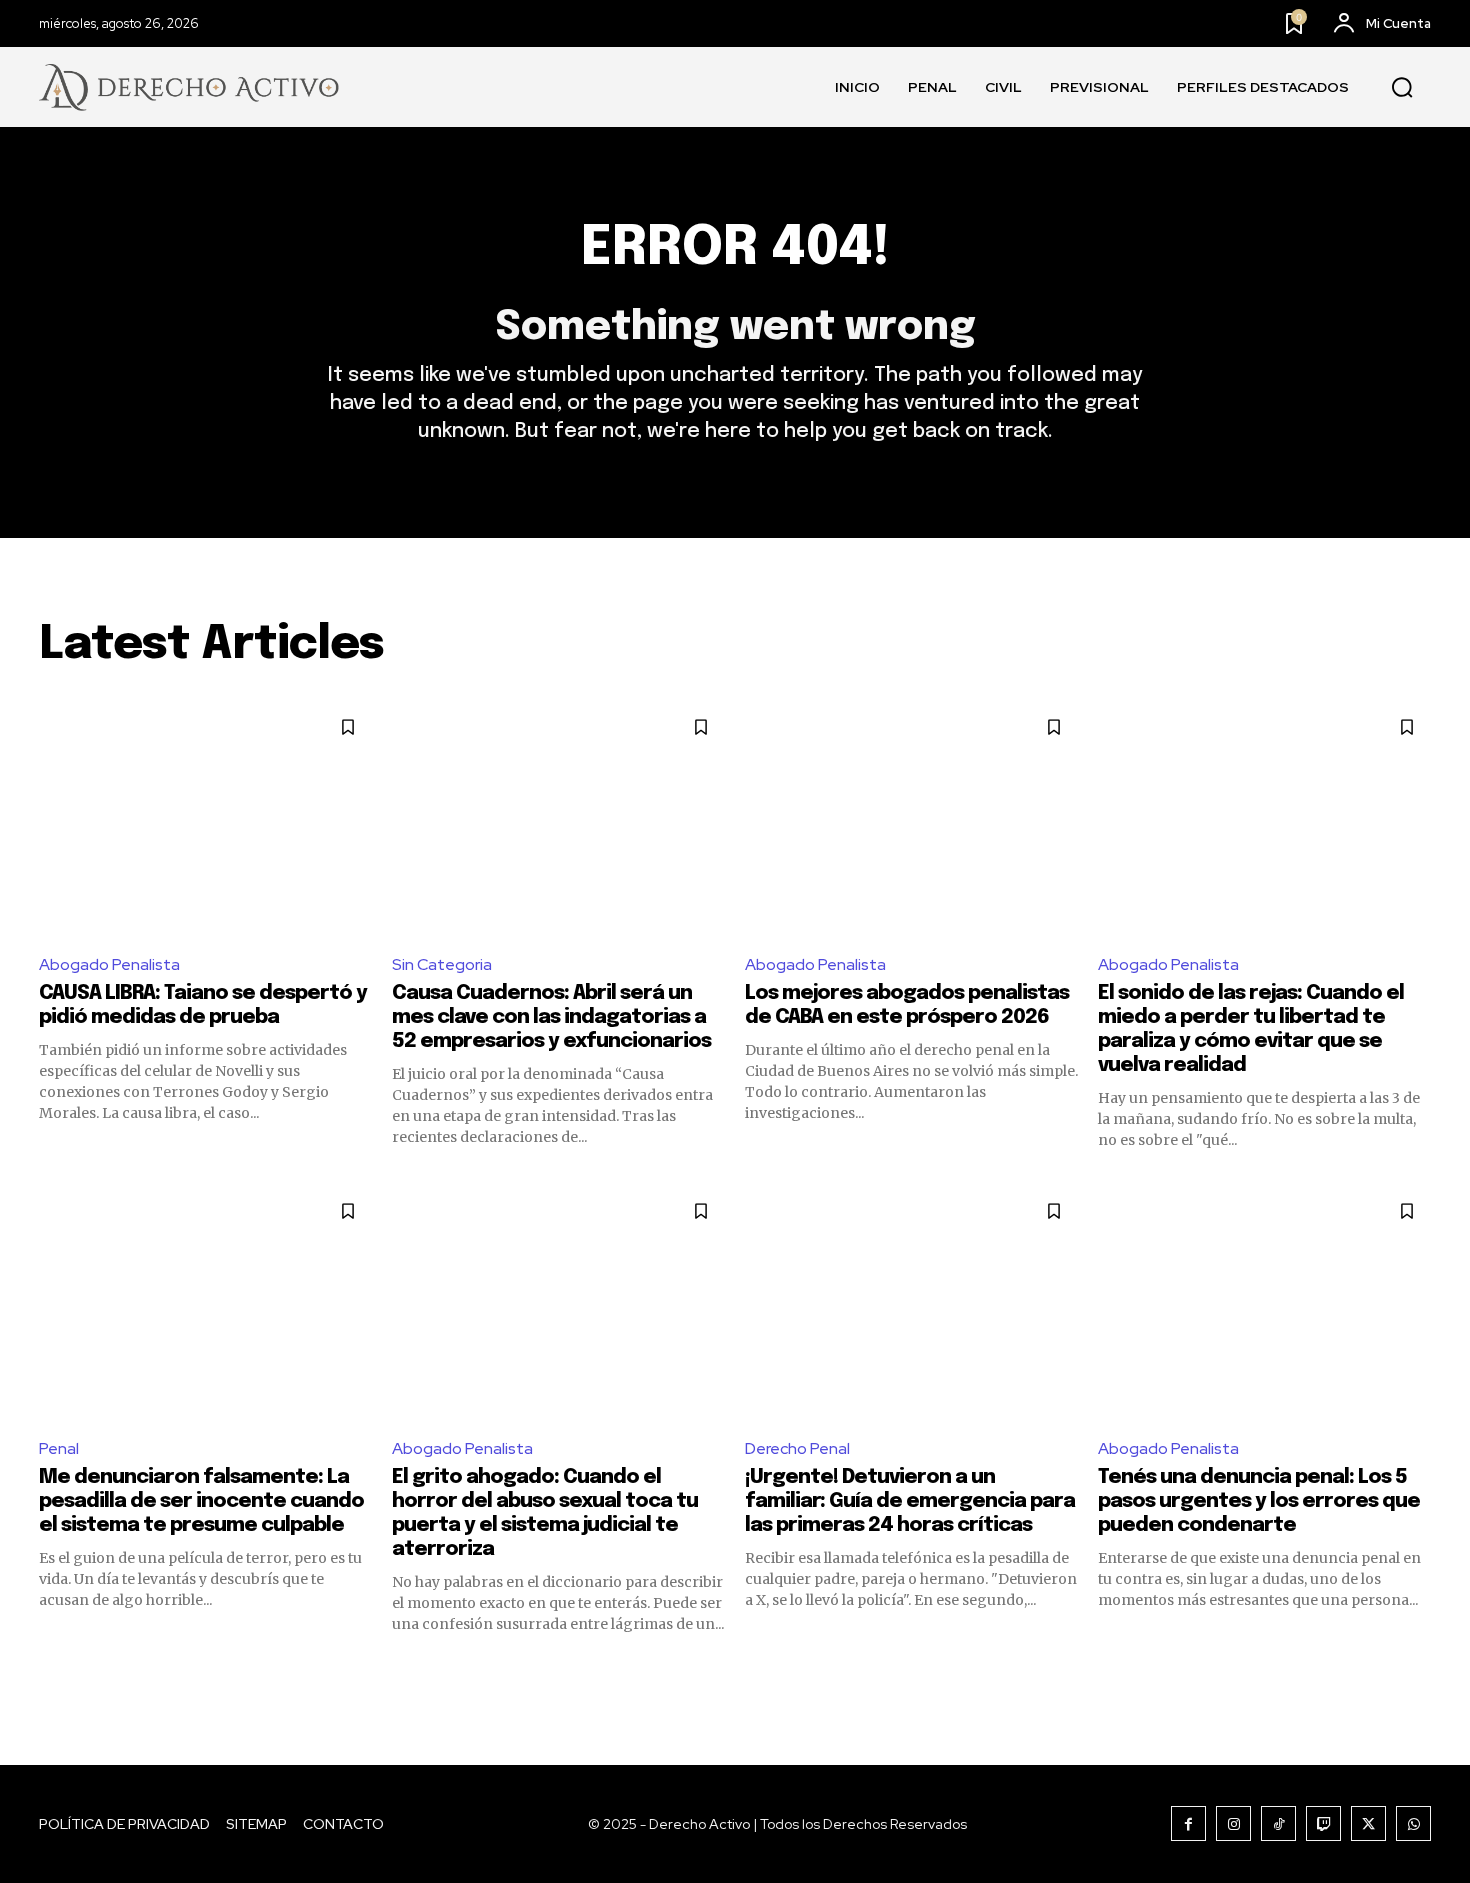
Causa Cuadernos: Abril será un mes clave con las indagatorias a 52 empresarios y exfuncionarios (551, 1017)
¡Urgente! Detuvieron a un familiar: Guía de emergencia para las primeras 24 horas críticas (910, 1501)
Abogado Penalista (109, 964)
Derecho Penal (797, 1448)
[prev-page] (51, 1670)
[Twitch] (1323, 1823)
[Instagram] (1233, 1823)
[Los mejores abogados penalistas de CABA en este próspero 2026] (911, 819)
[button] (1402, 88)
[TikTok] (1278, 1823)
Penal (59, 1448)
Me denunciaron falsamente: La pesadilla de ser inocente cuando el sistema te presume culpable (201, 1501)
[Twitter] (1368, 1823)
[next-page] (1418, 1670)
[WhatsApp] (1413, 1823)
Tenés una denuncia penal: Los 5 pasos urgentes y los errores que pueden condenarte (1259, 1501)
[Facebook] (1188, 1823)
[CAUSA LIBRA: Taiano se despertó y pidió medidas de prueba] (205, 819)
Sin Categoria (442, 964)
